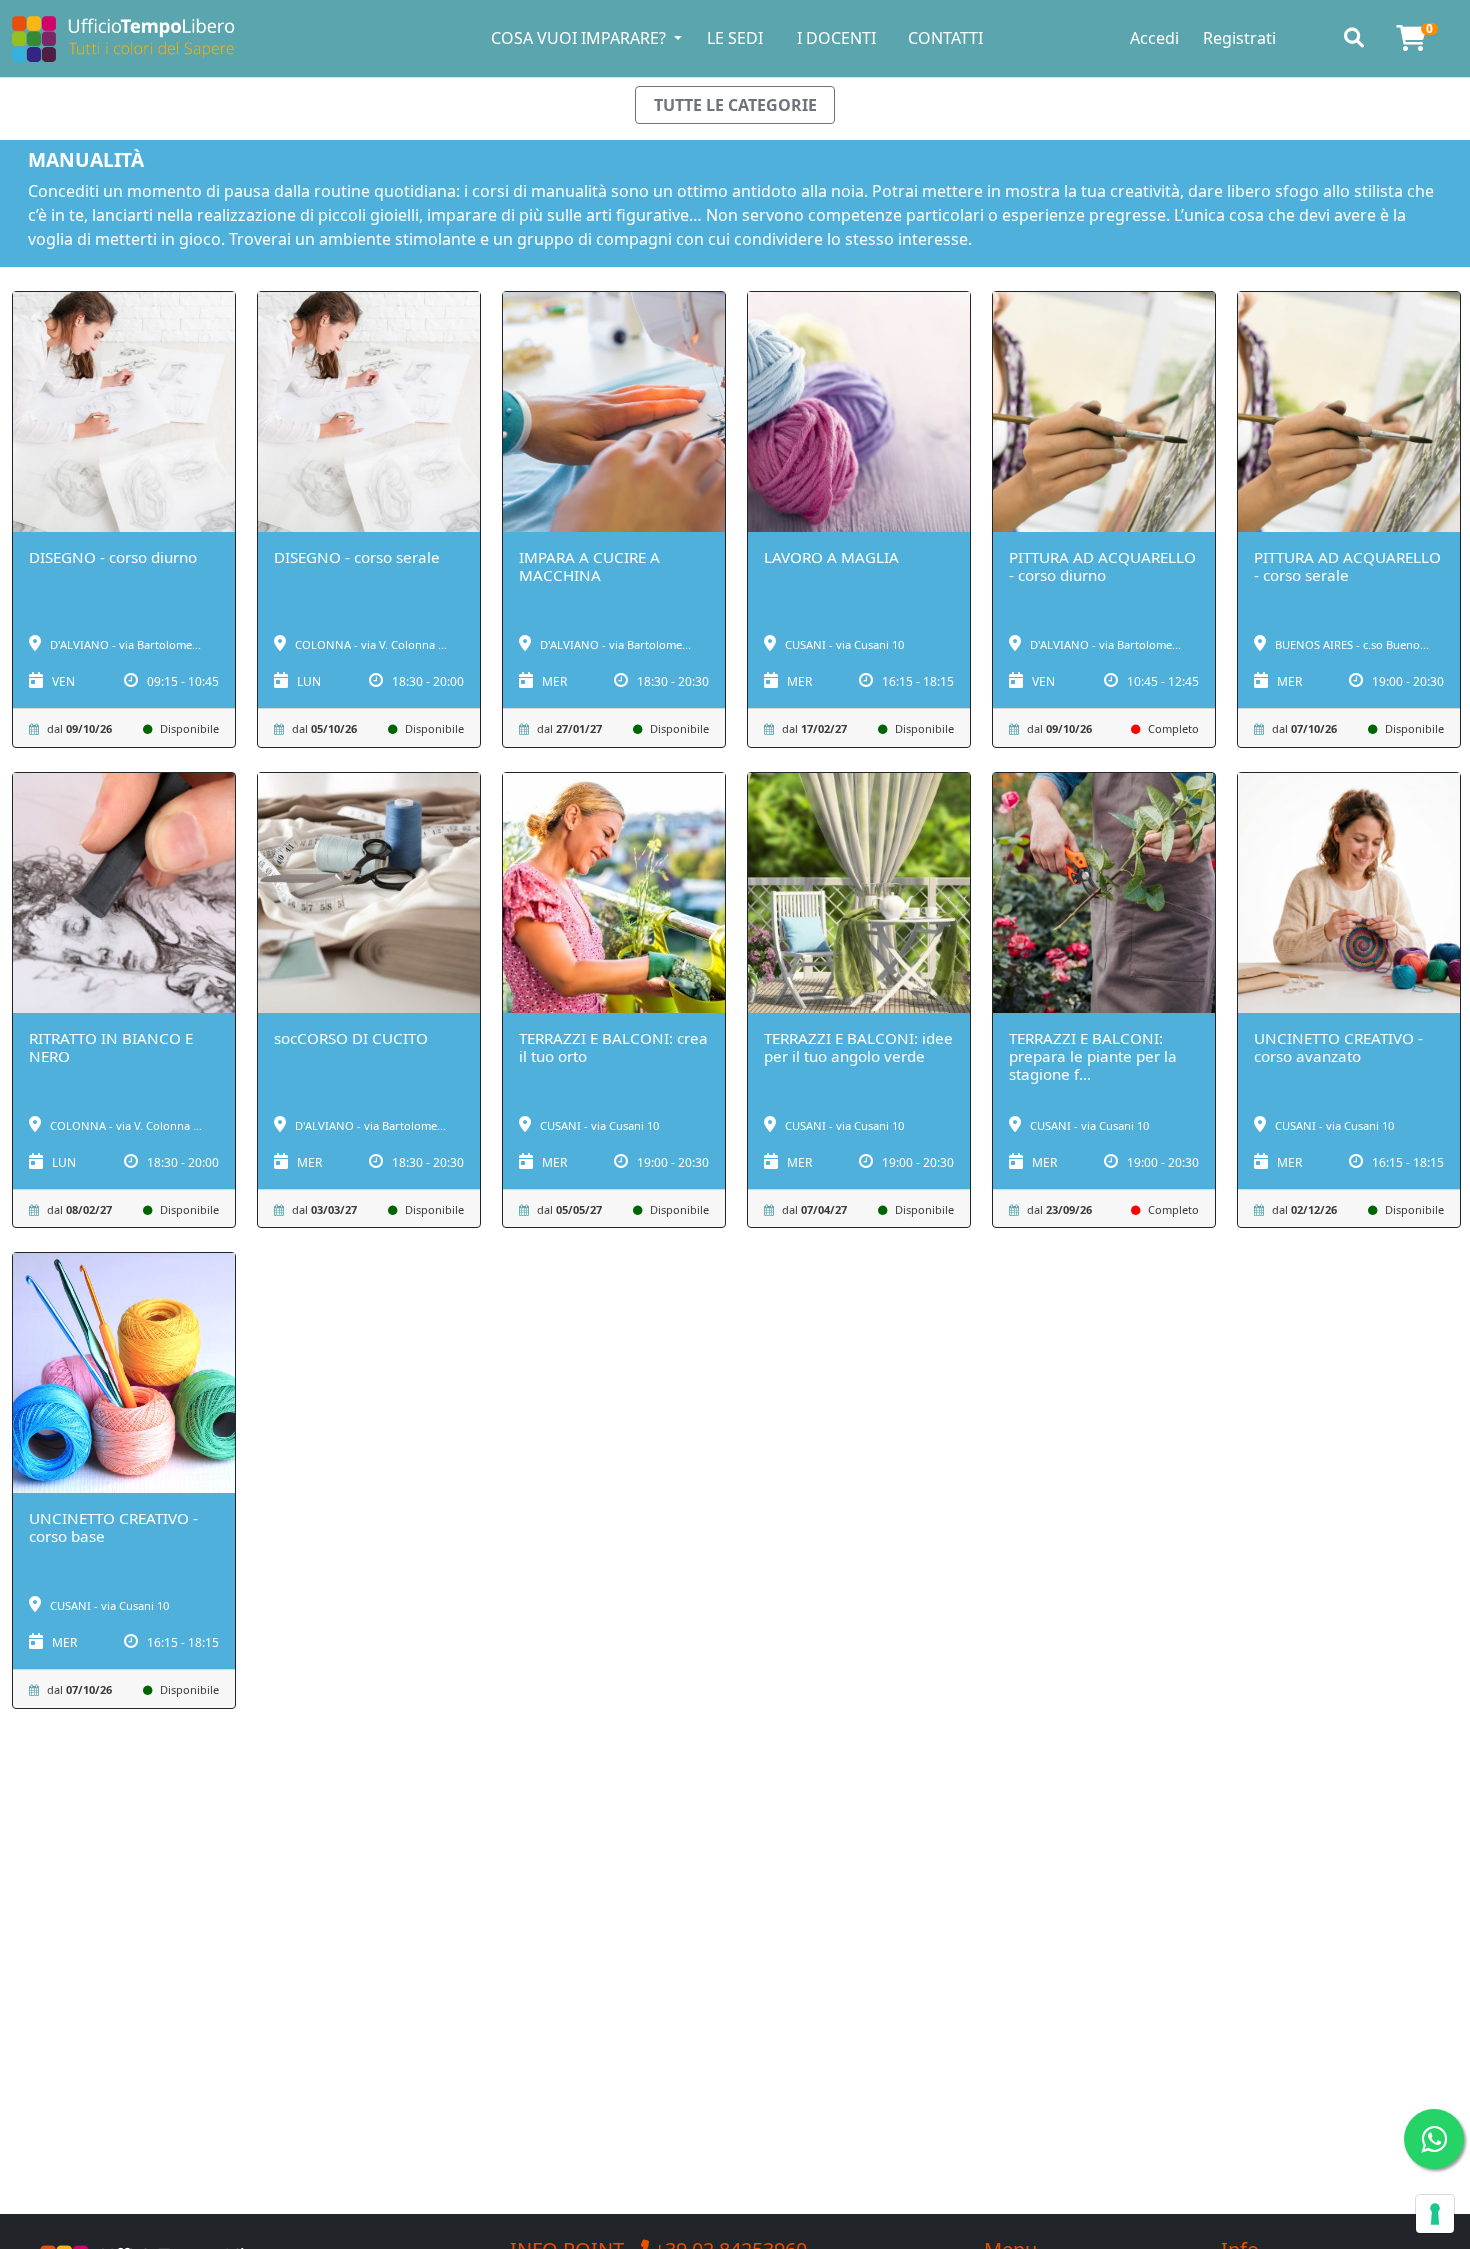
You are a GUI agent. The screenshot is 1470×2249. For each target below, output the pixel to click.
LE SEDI (735, 38)
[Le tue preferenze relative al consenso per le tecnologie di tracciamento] (1435, 2214)
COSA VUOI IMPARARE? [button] (580, 38)
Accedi (1154, 38)
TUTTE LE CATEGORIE (735, 105)
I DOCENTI (836, 38)
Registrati (1239, 38)
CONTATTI (945, 38)
